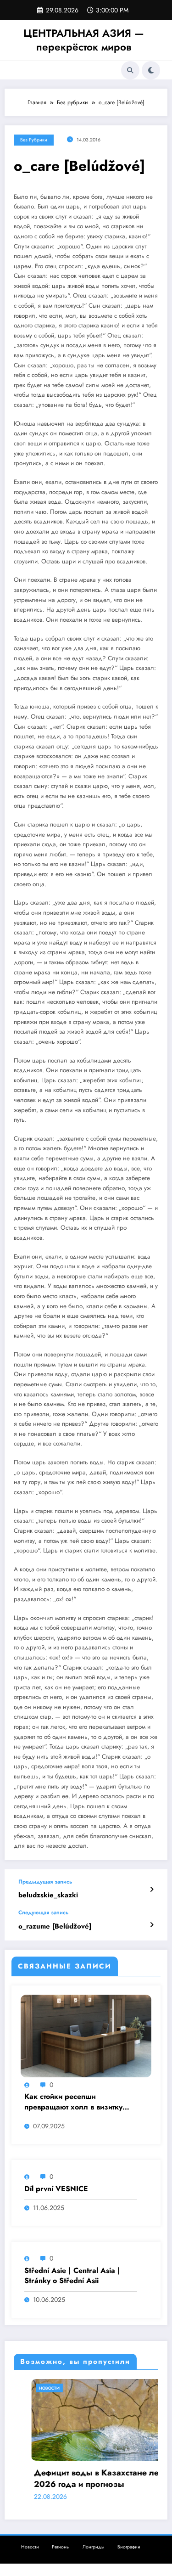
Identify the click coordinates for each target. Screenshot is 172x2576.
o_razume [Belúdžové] (55, 1926)
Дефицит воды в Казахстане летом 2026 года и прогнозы (86, 2479)
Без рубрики (34, 140)
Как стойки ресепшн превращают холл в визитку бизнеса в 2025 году (73, 2102)
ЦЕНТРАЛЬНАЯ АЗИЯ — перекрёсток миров (84, 40)
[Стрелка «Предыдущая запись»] (152, 1890)
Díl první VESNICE (56, 2189)
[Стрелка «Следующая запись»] (152, 1925)
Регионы (61, 2547)
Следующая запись (43, 1912)
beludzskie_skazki (48, 1895)
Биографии (129, 2547)
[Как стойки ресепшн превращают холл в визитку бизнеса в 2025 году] (86, 2036)
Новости (32, 2388)
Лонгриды (94, 2547)
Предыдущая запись (45, 1882)
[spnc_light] (151, 70)
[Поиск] (130, 70)
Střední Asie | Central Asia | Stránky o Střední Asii (72, 2276)
